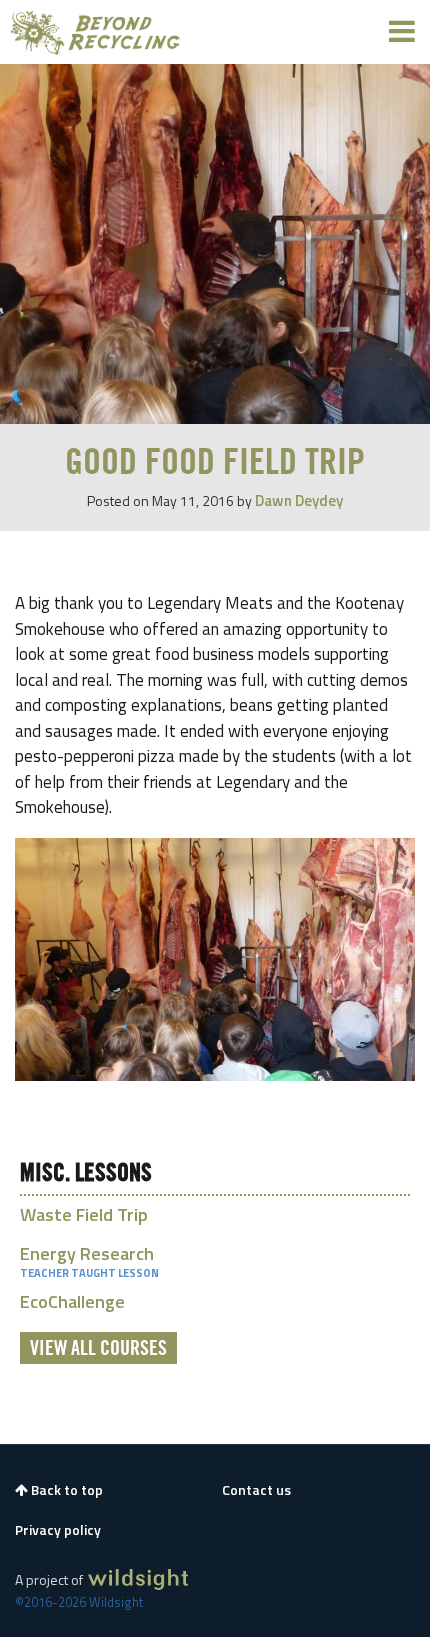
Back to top (65, 1490)
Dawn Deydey (299, 500)
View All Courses (98, 1349)
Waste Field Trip (84, 1214)
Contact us (256, 1490)
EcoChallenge (72, 1301)
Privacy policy (58, 1530)
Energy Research (87, 1253)
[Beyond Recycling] (96, 32)
